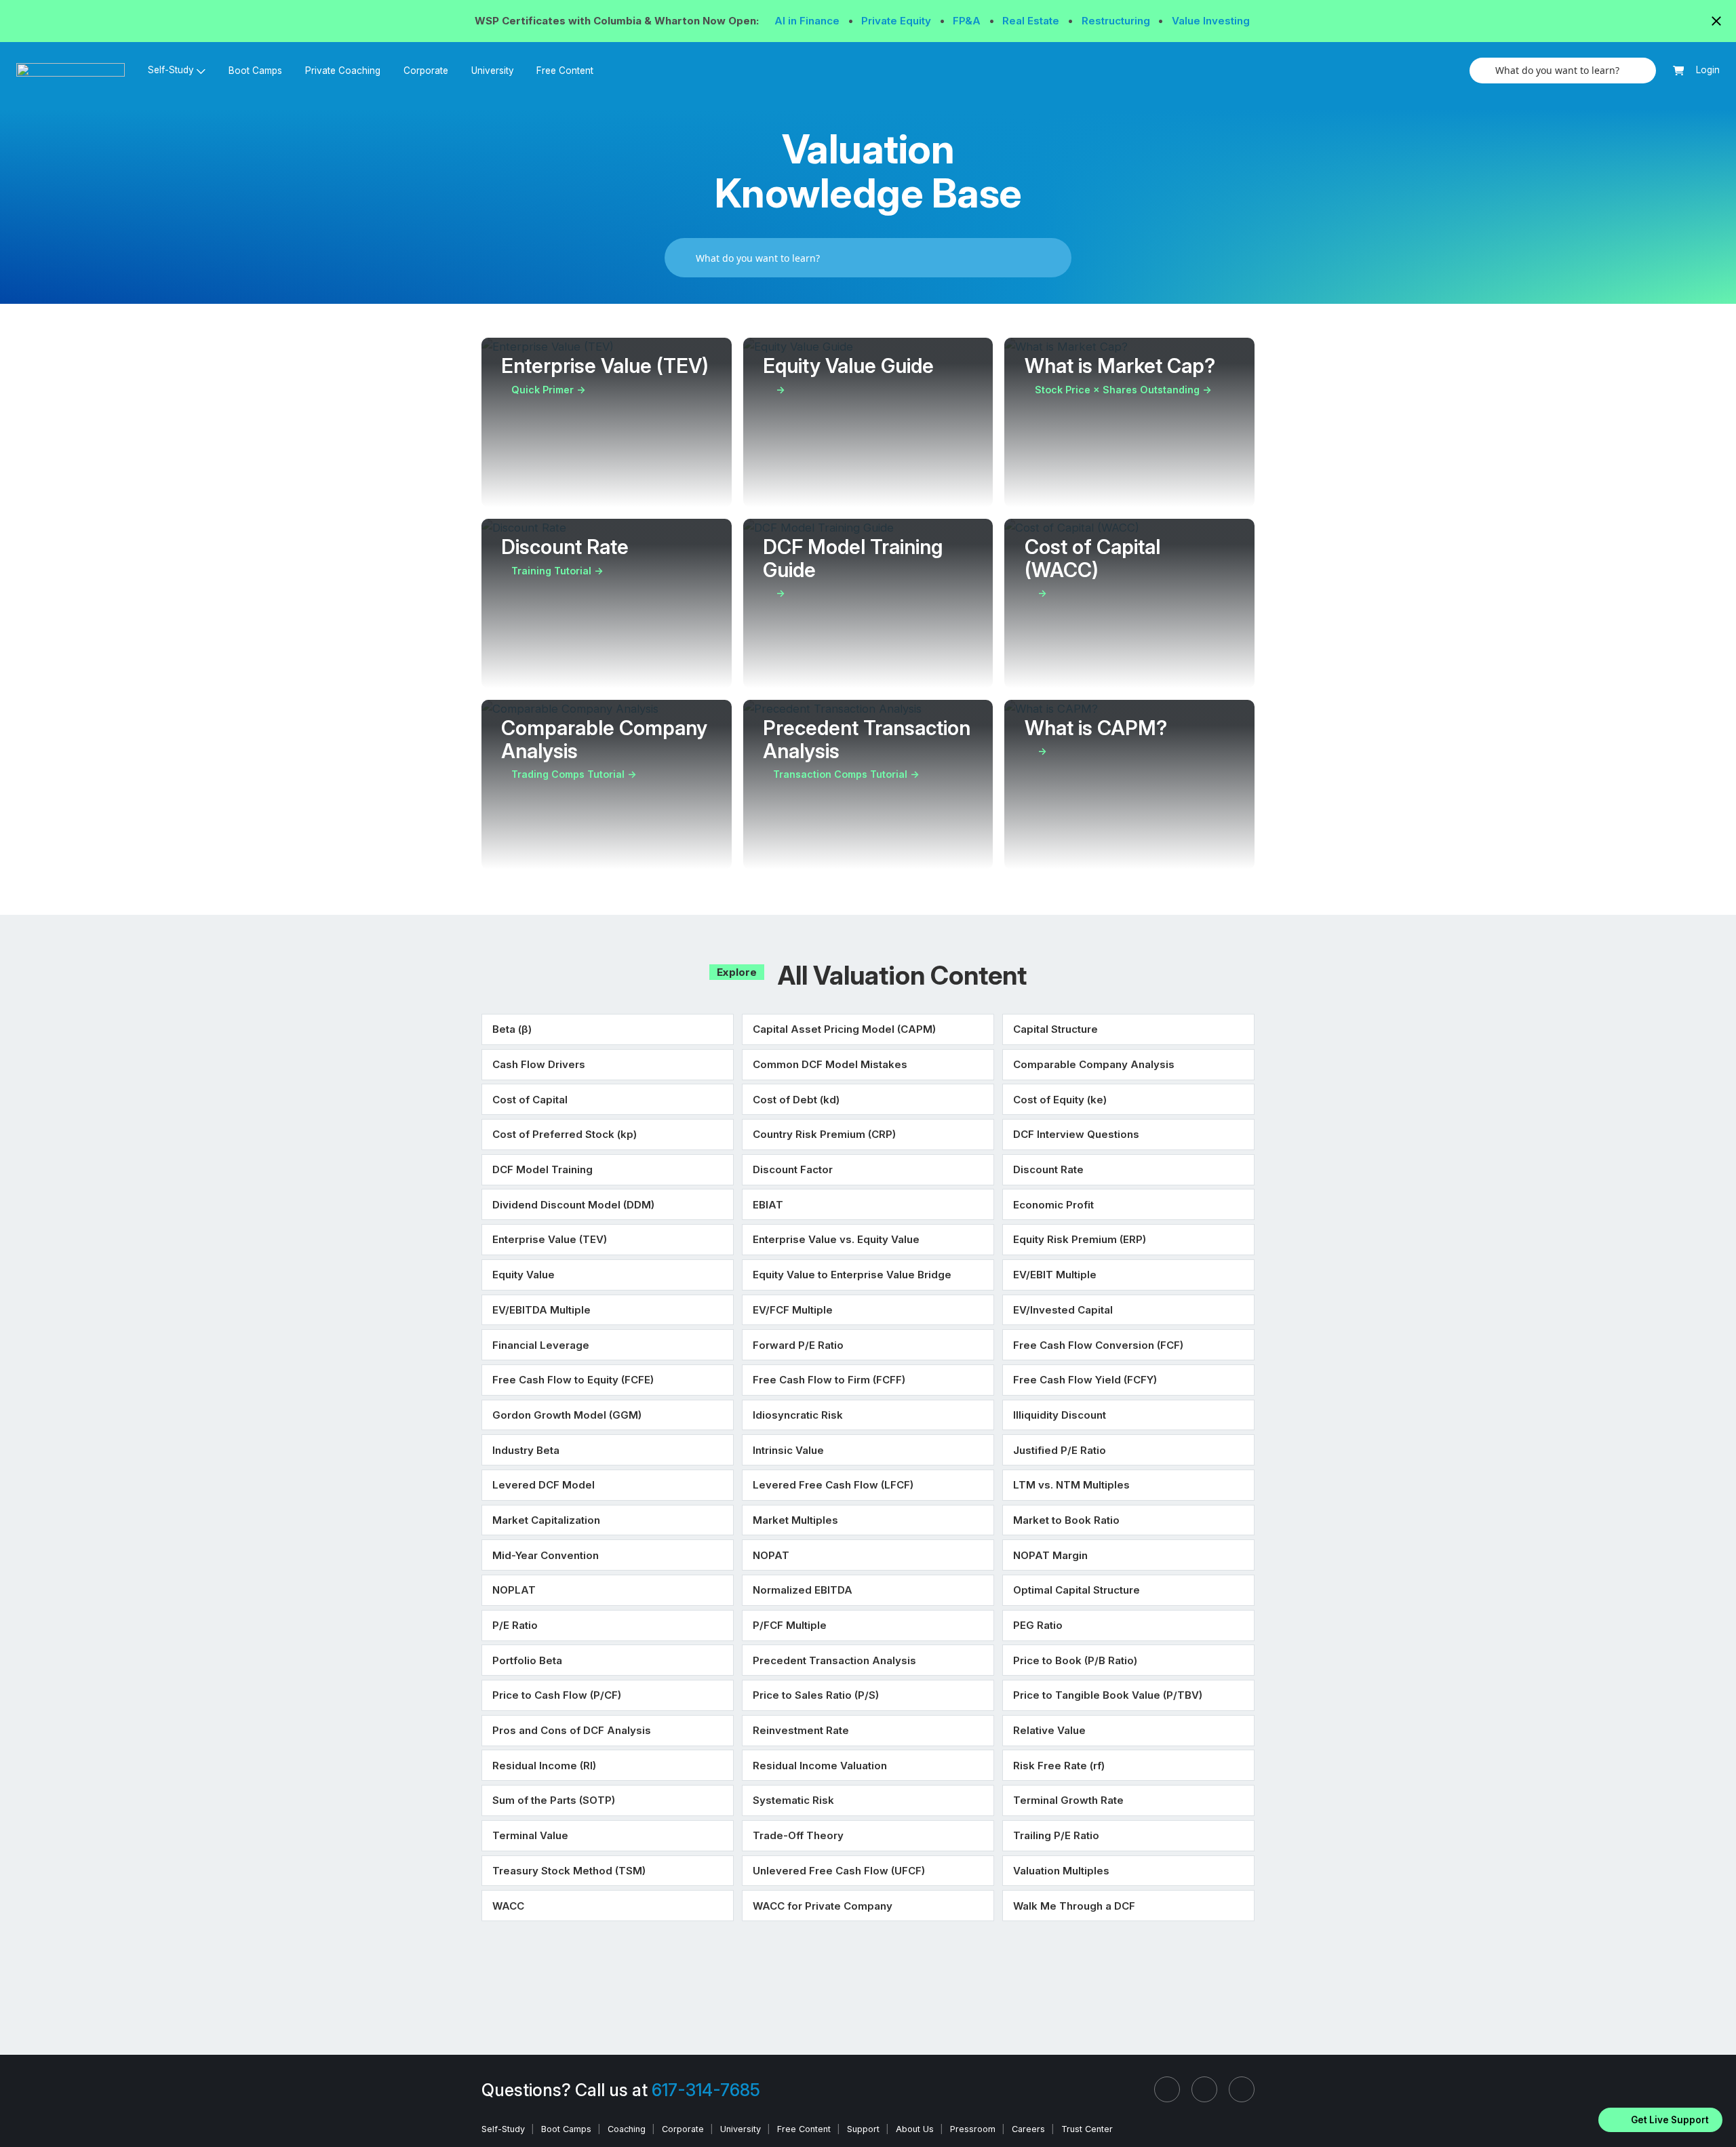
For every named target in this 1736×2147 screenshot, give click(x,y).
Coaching (627, 2129)
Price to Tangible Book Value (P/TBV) (1108, 1695)
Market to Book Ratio (1066, 1520)
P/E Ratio (515, 1625)
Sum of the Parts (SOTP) (554, 1800)
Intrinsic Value (788, 1450)
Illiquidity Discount (1060, 1415)
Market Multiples (795, 1520)
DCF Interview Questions (1076, 1134)
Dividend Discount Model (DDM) (573, 1205)
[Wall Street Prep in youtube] (1242, 2089)
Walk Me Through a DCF (1074, 1906)
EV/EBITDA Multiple (541, 1310)
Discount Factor (793, 1169)
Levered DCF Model (544, 1485)
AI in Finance (808, 21)
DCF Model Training (542, 1169)
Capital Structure (1056, 1029)
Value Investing (1211, 21)
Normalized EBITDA (803, 1590)
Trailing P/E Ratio (1056, 1835)
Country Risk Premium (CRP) (824, 1134)
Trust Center (1087, 2129)
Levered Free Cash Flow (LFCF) (833, 1485)
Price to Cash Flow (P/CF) (557, 1695)
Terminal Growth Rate (1068, 1800)
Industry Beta (526, 1450)
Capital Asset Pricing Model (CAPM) (844, 1029)
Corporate (426, 71)
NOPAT (771, 1555)
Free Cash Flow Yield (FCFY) (1085, 1380)
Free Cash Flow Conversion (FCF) (1098, 1345)
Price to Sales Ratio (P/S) (816, 1695)
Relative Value (1049, 1730)
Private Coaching (343, 71)
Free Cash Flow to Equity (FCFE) (573, 1380)
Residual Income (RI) (544, 1766)
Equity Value (524, 1275)
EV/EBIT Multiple (1055, 1275)
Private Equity (897, 21)
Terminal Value (530, 1835)
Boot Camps (255, 71)
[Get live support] (1660, 2120)
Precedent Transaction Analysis (834, 1660)
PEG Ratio (1038, 1625)
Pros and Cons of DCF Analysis (572, 1730)
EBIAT (768, 1205)
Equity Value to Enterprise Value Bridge (852, 1275)
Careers (1028, 2129)
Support (863, 2129)
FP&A (968, 21)
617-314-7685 (706, 2090)
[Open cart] (1679, 71)
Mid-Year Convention (546, 1555)
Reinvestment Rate (801, 1730)
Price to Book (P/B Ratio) (1075, 1660)
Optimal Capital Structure (1077, 1590)
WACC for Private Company (823, 1906)
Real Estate (1032, 21)
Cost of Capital (530, 1100)
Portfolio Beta (527, 1660)
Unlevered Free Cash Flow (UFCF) (839, 1871)
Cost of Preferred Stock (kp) (565, 1134)
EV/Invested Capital (1063, 1310)
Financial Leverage (541, 1345)
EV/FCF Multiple (793, 1310)
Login (1708, 70)
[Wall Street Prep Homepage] (76, 70)
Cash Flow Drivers (539, 1064)
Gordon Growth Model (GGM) (567, 1415)
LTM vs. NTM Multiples (1071, 1485)
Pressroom (973, 2129)
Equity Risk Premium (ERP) (1080, 1239)
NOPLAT (514, 1590)
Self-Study (503, 2129)
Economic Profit (1053, 1205)
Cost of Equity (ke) (1060, 1100)
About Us (915, 2129)
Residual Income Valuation (820, 1766)
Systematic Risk (793, 1800)
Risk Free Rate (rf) (1059, 1766)
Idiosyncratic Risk (798, 1415)
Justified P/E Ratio (1060, 1450)
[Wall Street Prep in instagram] (1204, 2089)
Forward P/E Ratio (798, 1345)
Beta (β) (512, 1029)
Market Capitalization (546, 1520)
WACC (508, 1906)
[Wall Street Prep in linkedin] (1167, 2089)
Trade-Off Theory (798, 1835)
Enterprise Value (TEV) (550, 1239)
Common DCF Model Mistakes (830, 1064)
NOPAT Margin (1050, 1555)
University (493, 71)
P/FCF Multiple (790, 1625)
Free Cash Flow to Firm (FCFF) (829, 1380)
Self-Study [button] (171, 70)
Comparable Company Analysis (1094, 1064)
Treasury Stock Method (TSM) (569, 1871)
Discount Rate (1048, 1169)
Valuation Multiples (1061, 1871)
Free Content (565, 71)
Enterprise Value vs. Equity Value (836, 1239)
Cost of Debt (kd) (796, 1100)
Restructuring (1117, 21)
